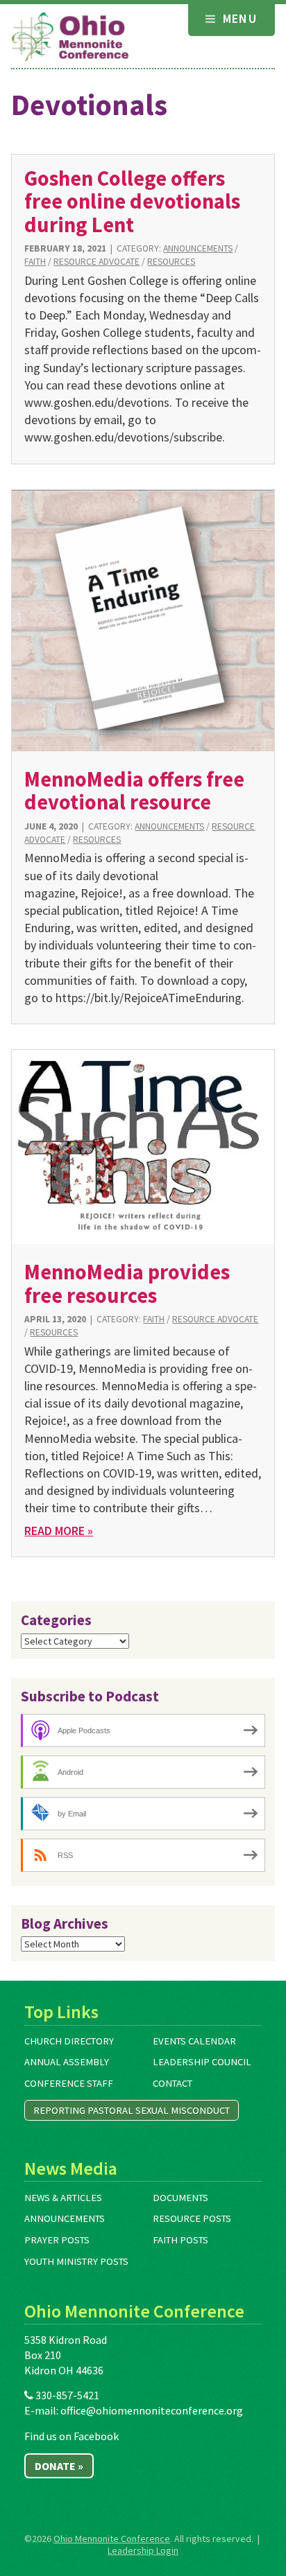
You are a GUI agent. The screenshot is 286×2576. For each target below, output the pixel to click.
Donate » (59, 2466)
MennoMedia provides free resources (127, 1283)
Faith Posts (180, 2240)
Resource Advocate (96, 262)
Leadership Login (143, 2550)
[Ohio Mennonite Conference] (70, 37)
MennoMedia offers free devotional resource (134, 790)
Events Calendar (194, 2041)
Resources (171, 262)
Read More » (59, 1531)
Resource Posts (192, 2218)
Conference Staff (69, 2083)
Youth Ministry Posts (76, 2261)
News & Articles (63, 2198)
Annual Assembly (67, 2062)
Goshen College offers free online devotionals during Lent (132, 201)
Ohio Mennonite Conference (112, 2539)
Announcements (198, 248)
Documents (180, 2198)
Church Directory (69, 2041)
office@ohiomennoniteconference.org (152, 2410)
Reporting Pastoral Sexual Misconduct (132, 2110)
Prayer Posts (57, 2240)
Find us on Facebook (71, 2436)
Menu (238, 18)
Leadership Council (202, 2062)
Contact (173, 2083)
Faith (35, 262)
